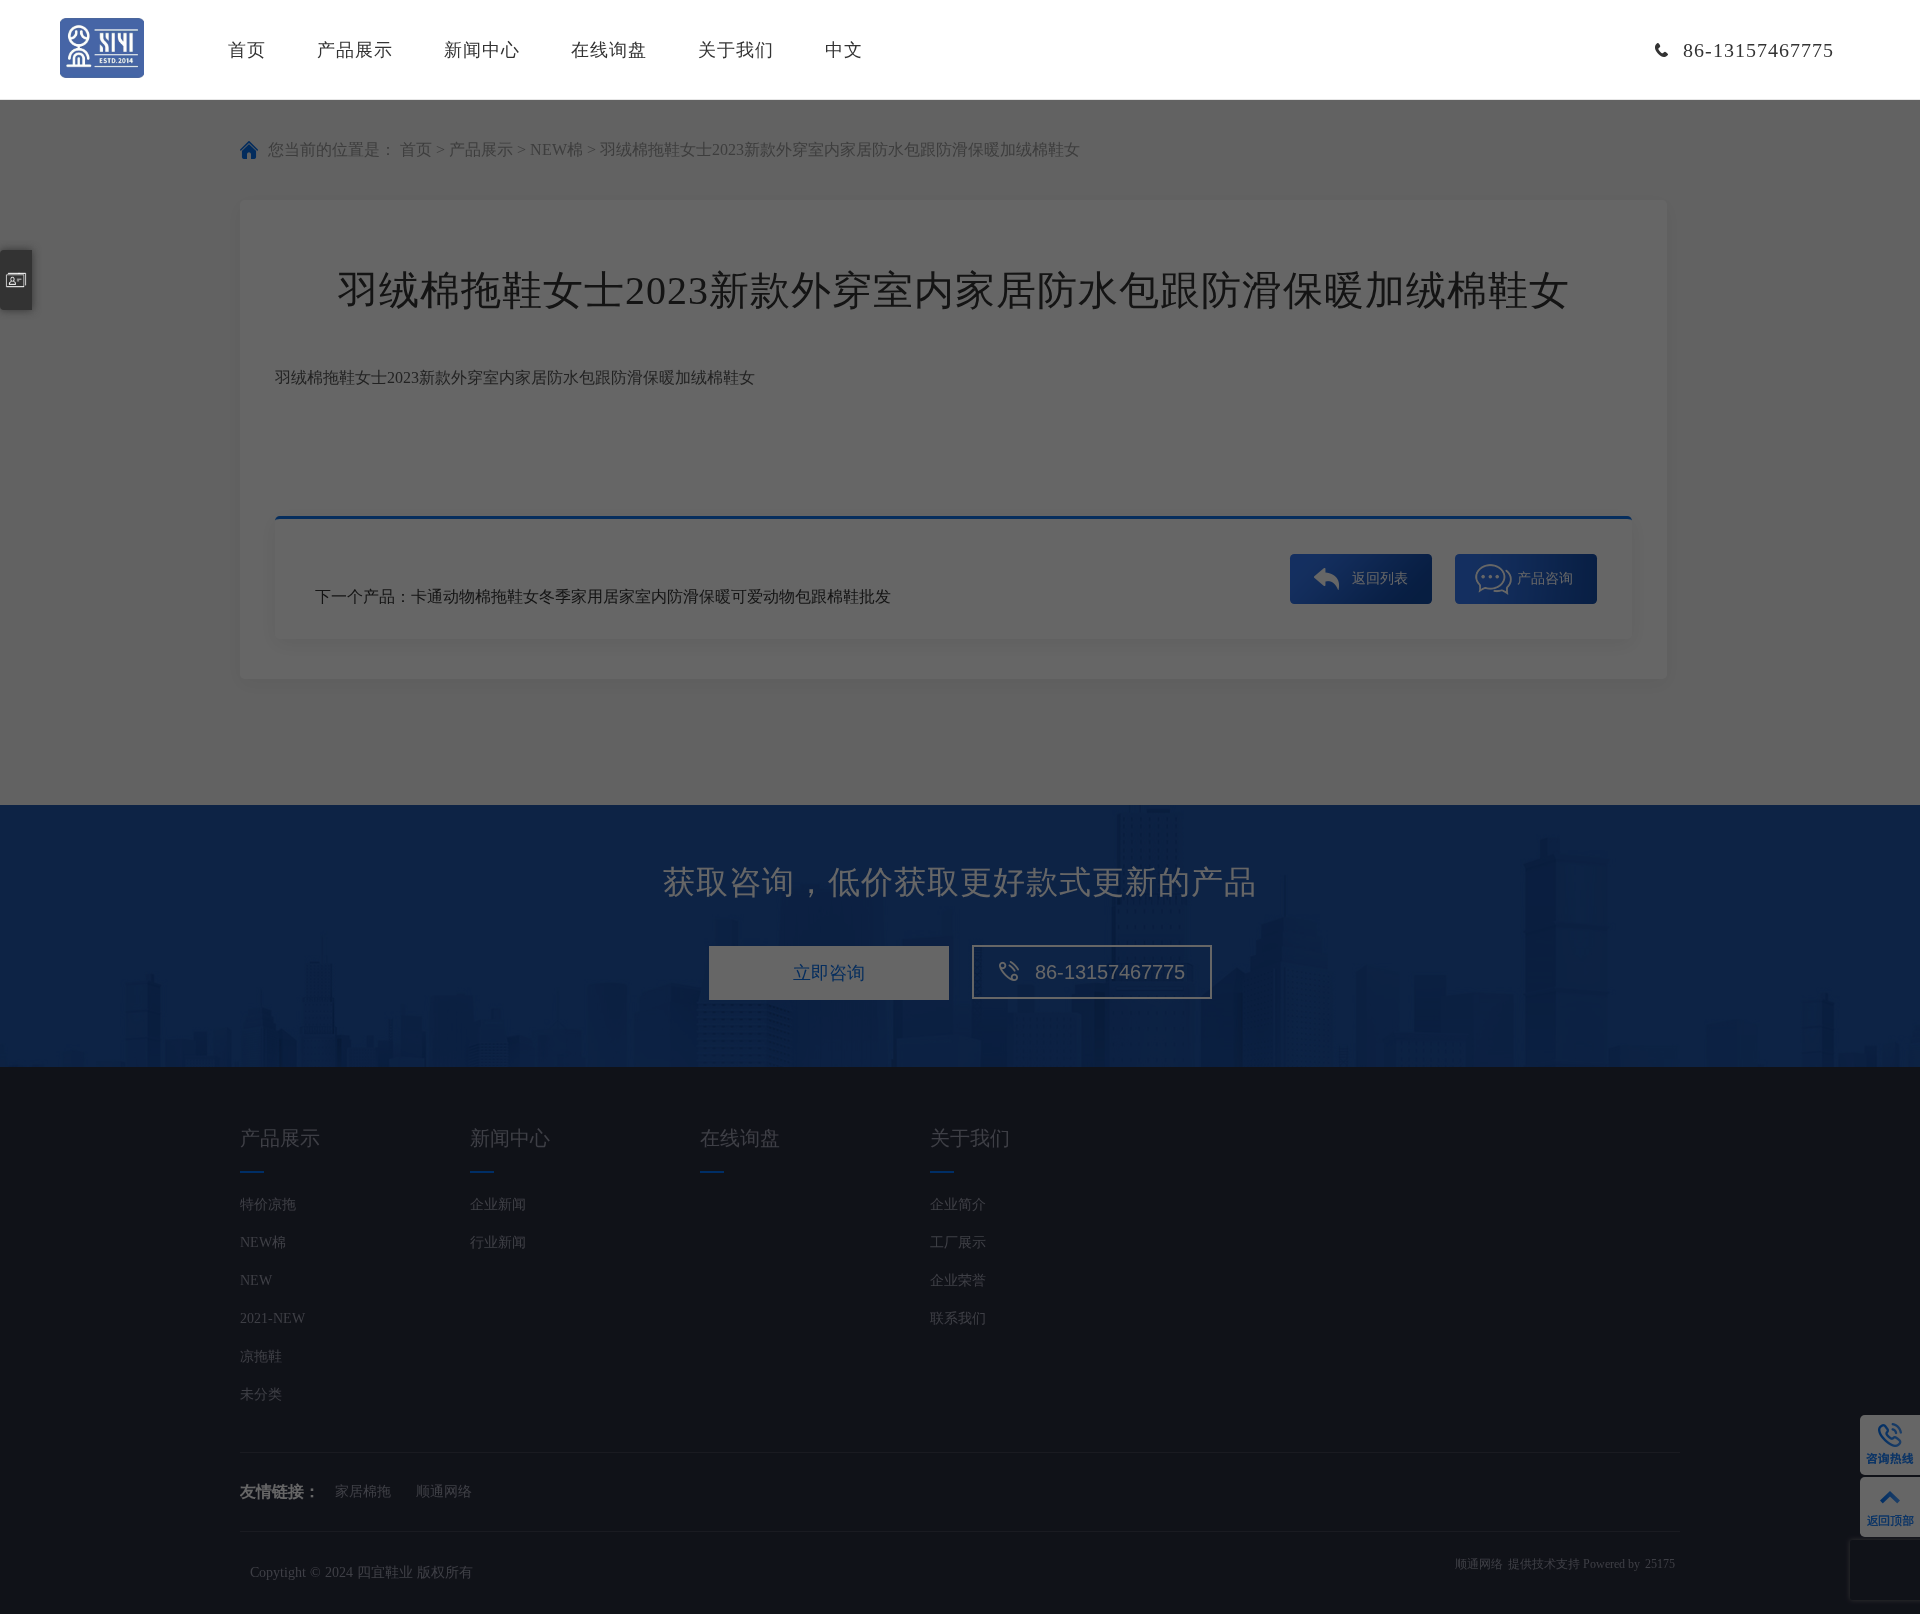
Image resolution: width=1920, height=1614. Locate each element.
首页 (247, 50)
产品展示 (355, 50)
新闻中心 (482, 50)
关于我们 (736, 50)
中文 (844, 50)
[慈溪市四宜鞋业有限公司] (102, 50)
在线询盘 (609, 50)
